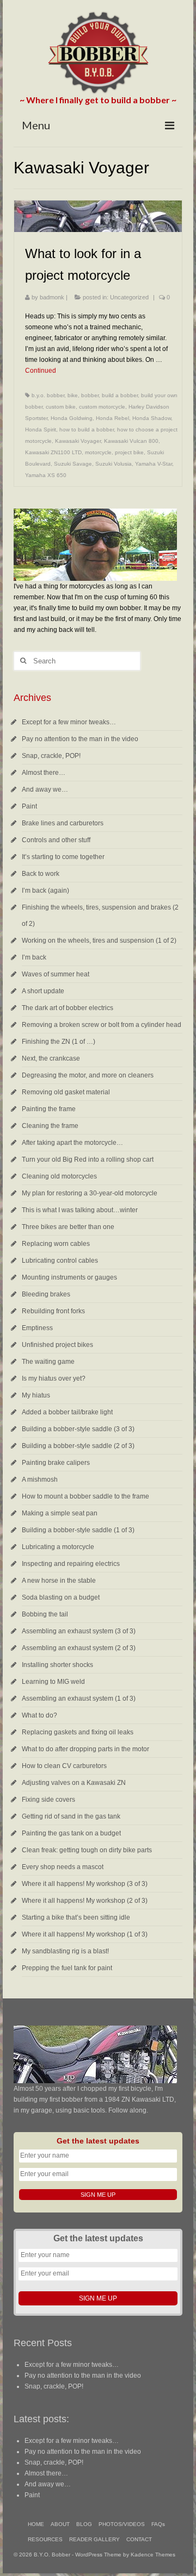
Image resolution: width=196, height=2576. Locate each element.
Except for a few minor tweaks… (69, 722)
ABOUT (60, 2524)
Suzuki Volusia (114, 464)
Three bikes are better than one (68, 1227)
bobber (90, 395)
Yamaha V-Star (154, 464)
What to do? (39, 1715)
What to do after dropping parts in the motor (85, 1749)
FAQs (158, 2524)
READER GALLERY (94, 2539)
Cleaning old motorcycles (59, 1176)
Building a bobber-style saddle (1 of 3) (78, 1530)
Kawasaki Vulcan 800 (131, 441)
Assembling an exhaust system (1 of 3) (79, 1698)
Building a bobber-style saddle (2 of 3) (78, 1446)
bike (73, 395)
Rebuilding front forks (53, 1311)
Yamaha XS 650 (46, 475)
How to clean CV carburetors (64, 1766)
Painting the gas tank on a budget (71, 1833)
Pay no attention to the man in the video (80, 739)
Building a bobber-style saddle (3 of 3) (78, 1429)
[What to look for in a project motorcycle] (98, 216)
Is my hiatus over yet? (54, 1378)
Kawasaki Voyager (78, 441)
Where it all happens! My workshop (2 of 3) (85, 1901)
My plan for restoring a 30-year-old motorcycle (90, 1193)
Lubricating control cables (60, 1261)
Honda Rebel (112, 418)
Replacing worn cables (56, 1244)
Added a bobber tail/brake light (67, 1412)
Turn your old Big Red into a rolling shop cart (88, 1159)
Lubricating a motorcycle (58, 1547)
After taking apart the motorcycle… (72, 1143)
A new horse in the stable (59, 1581)
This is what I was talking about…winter (80, 1210)
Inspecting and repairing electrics (71, 1564)
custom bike (61, 407)
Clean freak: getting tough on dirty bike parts (87, 1850)
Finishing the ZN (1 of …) (59, 1042)
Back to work (41, 874)
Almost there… (44, 773)
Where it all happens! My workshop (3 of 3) (85, 1884)
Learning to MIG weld (53, 1682)
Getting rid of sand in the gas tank (71, 1816)
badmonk (52, 297)
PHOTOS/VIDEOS (122, 2524)
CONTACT (139, 2539)
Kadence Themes (153, 2555)
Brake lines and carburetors (63, 823)
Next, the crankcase (51, 1058)
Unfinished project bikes (57, 1345)
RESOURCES (45, 2539)
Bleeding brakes (46, 1294)
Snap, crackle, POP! (51, 756)
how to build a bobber (87, 430)
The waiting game (48, 1362)
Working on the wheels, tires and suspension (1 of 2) (99, 941)
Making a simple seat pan (60, 1513)
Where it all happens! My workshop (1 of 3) (85, 1934)
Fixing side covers (48, 1800)
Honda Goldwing (72, 418)
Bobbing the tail (45, 1614)
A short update (43, 991)
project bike (129, 452)
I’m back (34, 957)
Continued (41, 371)
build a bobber (120, 395)
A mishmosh (40, 1480)
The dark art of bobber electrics (68, 1008)
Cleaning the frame (50, 1126)
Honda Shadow (152, 418)
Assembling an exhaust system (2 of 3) (79, 1648)
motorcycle (98, 452)
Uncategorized (129, 297)
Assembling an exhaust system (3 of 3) (79, 1631)
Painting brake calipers (56, 1463)
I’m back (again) (45, 891)
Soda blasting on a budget (61, 1597)
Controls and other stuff (56, 840)
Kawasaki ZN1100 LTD (53, 452)
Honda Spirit (41, 430)
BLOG (84, 2524)
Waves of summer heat (56, 974)
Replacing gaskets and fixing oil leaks (78, 1732)
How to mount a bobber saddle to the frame (85, 1496)
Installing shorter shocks (57, 1665)
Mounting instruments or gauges (69, 1277)
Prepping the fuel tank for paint (67, 1968)
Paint (29, 806)
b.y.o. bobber (48, 395)
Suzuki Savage (73, 464)
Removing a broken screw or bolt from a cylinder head (102, 1025)
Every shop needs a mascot (63, 1867)
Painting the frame (49, 1109)
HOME (36, 2524)
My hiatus (36, 1395)
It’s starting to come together (63, 857)
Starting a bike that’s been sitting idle (76, 1917)
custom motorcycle (102, 407)
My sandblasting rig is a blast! (65, 1951)
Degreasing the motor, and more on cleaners (88, 1075)
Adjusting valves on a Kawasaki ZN (74, 1783)
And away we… (45, 789)
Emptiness (37, 1328)
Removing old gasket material (66, 1092)
